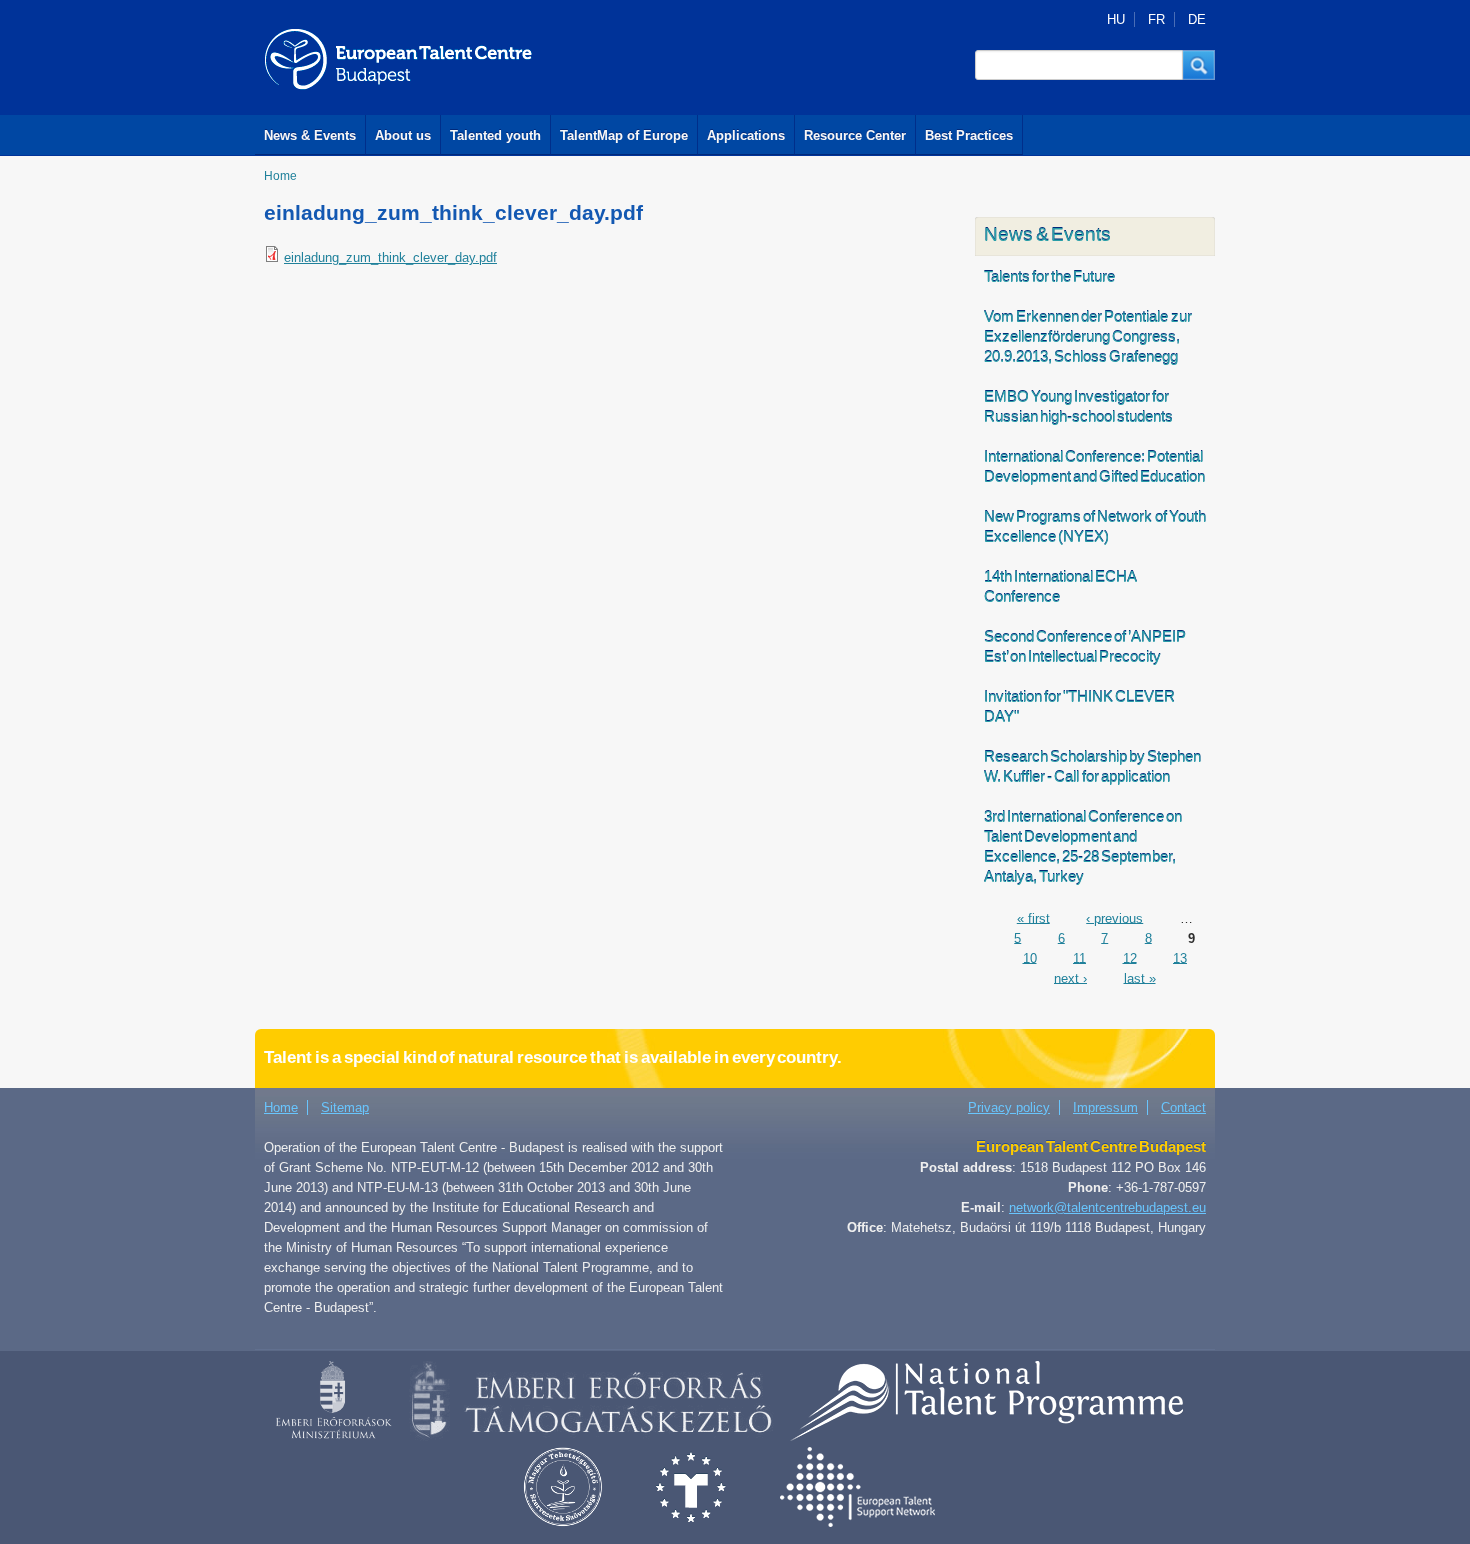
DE (1197, 19)
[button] (1199, 65)
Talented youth (495, 135)
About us (403, 135)
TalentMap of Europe (624, 135)
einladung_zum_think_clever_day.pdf (390, 257)
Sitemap (345, 1107)
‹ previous (1114, 917)
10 (1030, 957)
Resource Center (855, 135)
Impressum (1105, 1107)
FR (1156, 19)
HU (1116, 19)
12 (1130, 957)
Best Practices (969, 135)
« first (1033, 917)
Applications (746, 135)
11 (1079, 957)
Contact (1183, 1107)
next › (1070, 977)
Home (280, 176)
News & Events (310, 135)
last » (1140, 977)
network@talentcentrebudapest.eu (1107, 1207)
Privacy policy (1009, 1107)
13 (1180, 957)
